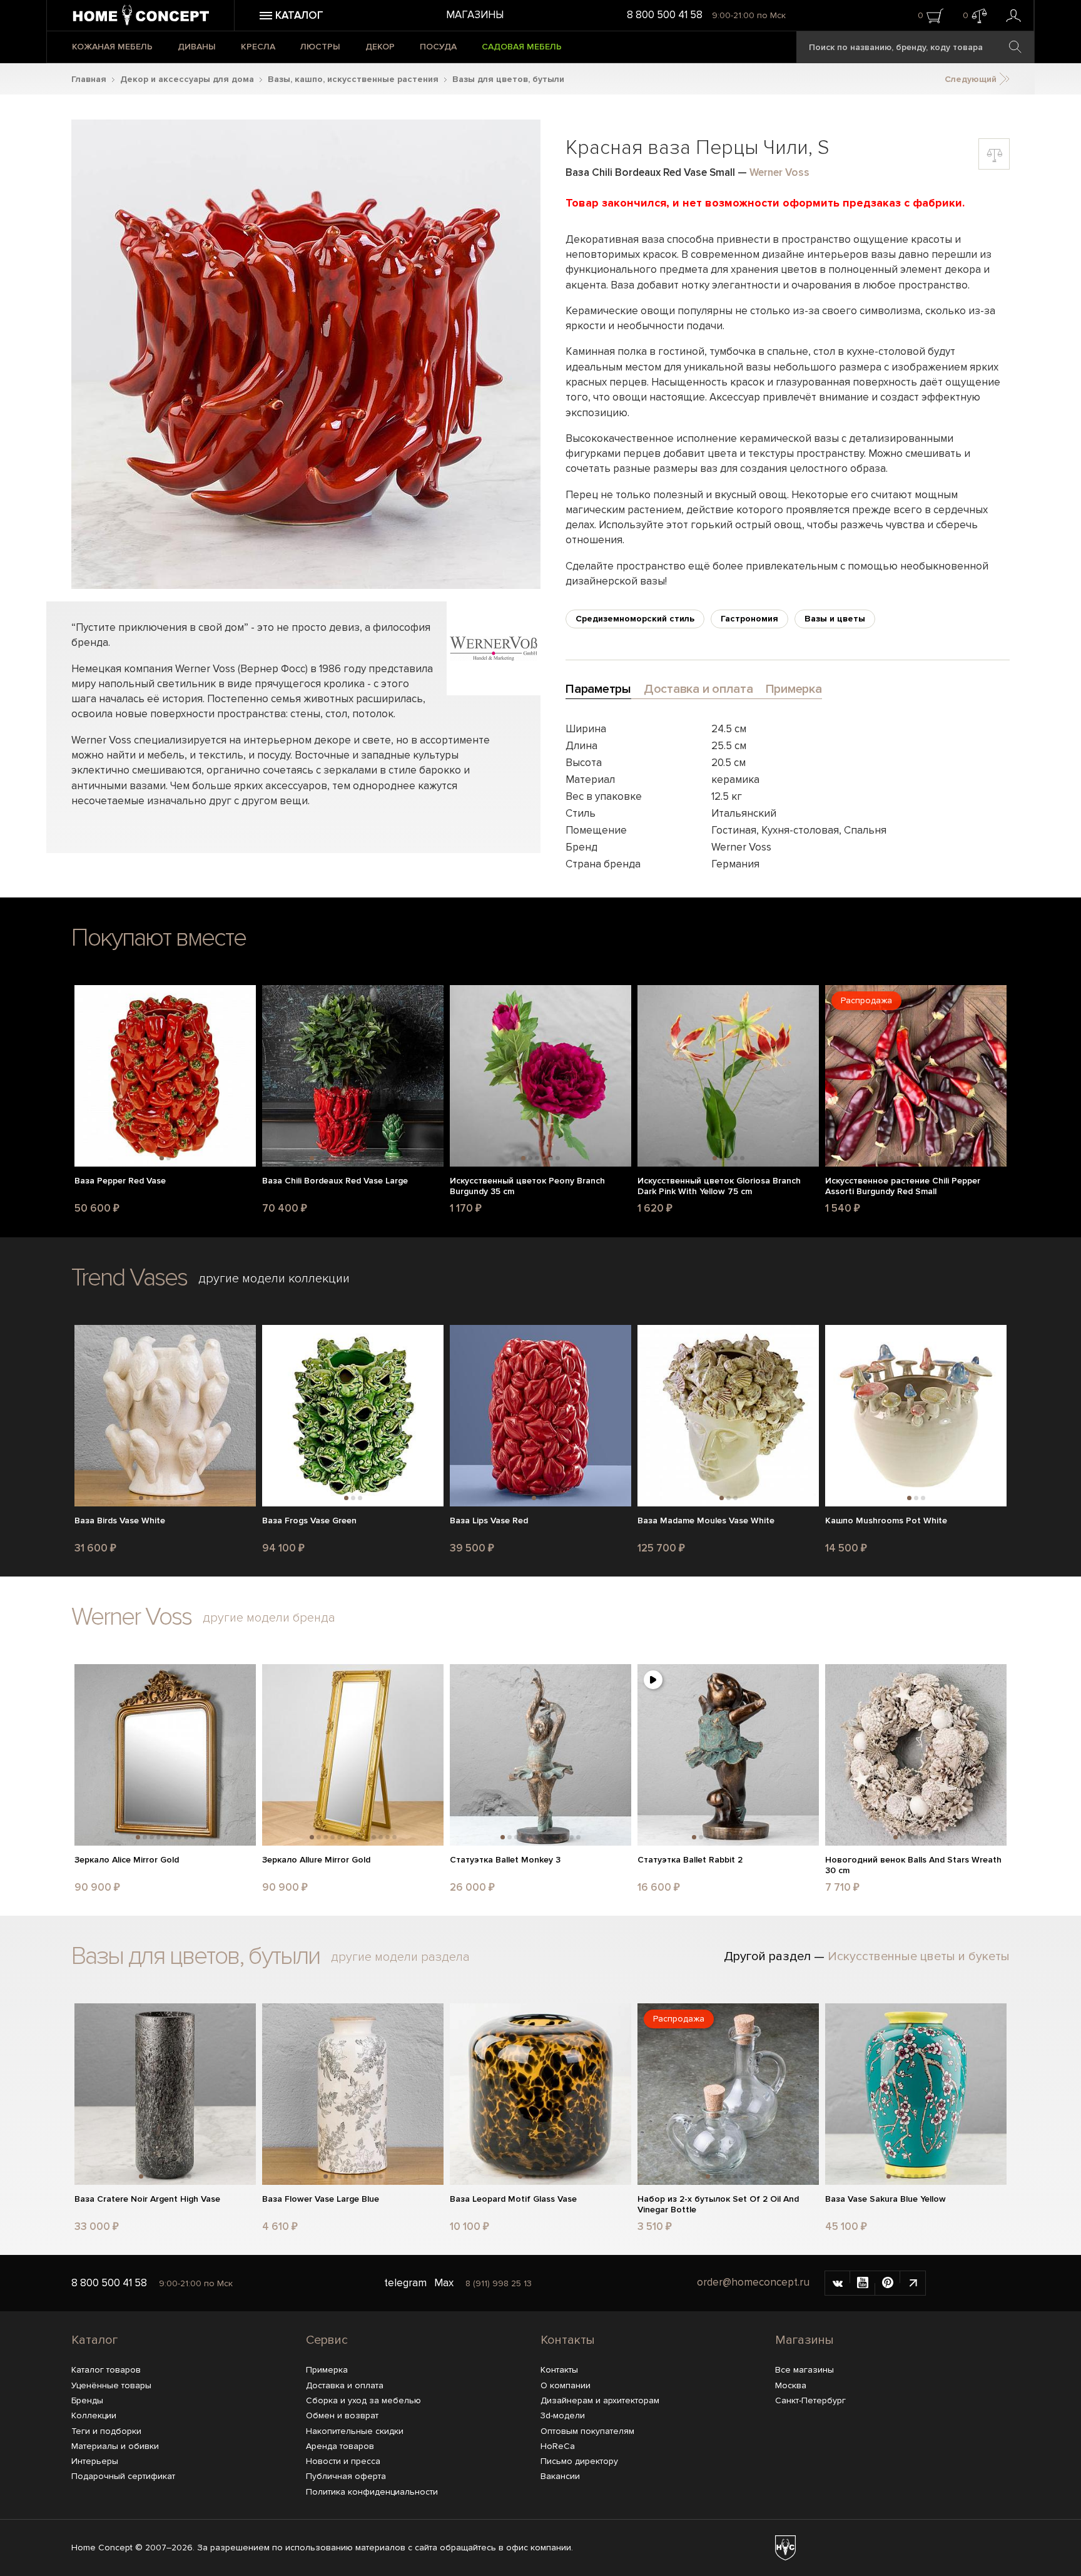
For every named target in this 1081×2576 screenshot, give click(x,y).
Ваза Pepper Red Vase (120, 1181)
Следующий (972, 79)
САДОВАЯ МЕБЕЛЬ (522, 47)
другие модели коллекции (274, 1279)
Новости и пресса (343, 2461)
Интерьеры (95, 2461)
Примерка (327, 2370)
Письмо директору (579, 2461)
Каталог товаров (106, 2370)
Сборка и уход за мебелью (363, 2400)
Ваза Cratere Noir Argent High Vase (147, 2199)
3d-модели (563, 2415)
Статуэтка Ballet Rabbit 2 (690, 1860)
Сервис (327, 2340)
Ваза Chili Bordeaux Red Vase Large (335, 1181)
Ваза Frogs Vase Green (309, 1521)
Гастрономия (749, 619)
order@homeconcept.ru (753, 2283)
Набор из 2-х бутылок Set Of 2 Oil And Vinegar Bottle (718, 2205)
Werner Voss (779, 172)
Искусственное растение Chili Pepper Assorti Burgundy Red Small (903, 1186)
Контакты (568, 2340)
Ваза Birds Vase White (120, 1521)
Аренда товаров (340, 2446)
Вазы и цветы (835, 619)
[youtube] (863, 2283)
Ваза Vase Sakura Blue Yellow (886, 2199)
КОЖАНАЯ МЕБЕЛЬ (112, 47)
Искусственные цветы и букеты (919, 1956)
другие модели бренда (269, 1618)
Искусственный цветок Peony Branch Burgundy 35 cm (527, 1186)
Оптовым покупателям (587, 2431)
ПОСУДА (438, 47)
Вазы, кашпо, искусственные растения (353, 79)
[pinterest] (888, 2283)
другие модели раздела (400, 1957)
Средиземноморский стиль (635, 619)
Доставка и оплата (345, 2385)
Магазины (475, 15)
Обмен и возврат (342, 2415)
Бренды (87, 2400)
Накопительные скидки (355, 2431)
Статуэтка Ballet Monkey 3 (505, 1860)
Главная (89, 79)
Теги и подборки (106, 2431)
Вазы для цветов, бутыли (508, 79)
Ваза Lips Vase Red (489, 1521)
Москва (791, 2385)
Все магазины (804, 2370)
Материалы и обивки (115, 2446)
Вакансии (560, 2476)
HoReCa (558, 2446)
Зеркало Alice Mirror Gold (127, 1860)
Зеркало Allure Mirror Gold (316, 1860)
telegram (405, 2283)
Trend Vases (129, 1278)
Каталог (94, 2340)
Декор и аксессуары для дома (187, 79)
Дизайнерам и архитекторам (600, 2400)
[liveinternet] (913, 2283)
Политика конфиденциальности (372, 2492)
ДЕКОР (380, 47)
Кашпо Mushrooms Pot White (886, 1521)
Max (444, 2283)
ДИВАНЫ (197, 47)
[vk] (838, 2283)
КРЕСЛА (258, 47)
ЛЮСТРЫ (320, 47)
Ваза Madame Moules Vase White (706, 1521)
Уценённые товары (111, 2385)
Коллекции (94, 2415)
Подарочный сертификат (123, 2476)
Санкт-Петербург (810, 2400)
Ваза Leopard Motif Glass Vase (513, 2199)
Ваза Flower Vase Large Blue (321, 2199)
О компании (566, 2385)
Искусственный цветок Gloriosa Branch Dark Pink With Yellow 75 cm (719, 1186)
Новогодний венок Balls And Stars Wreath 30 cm (913, 1865)
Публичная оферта (346, 2476)
